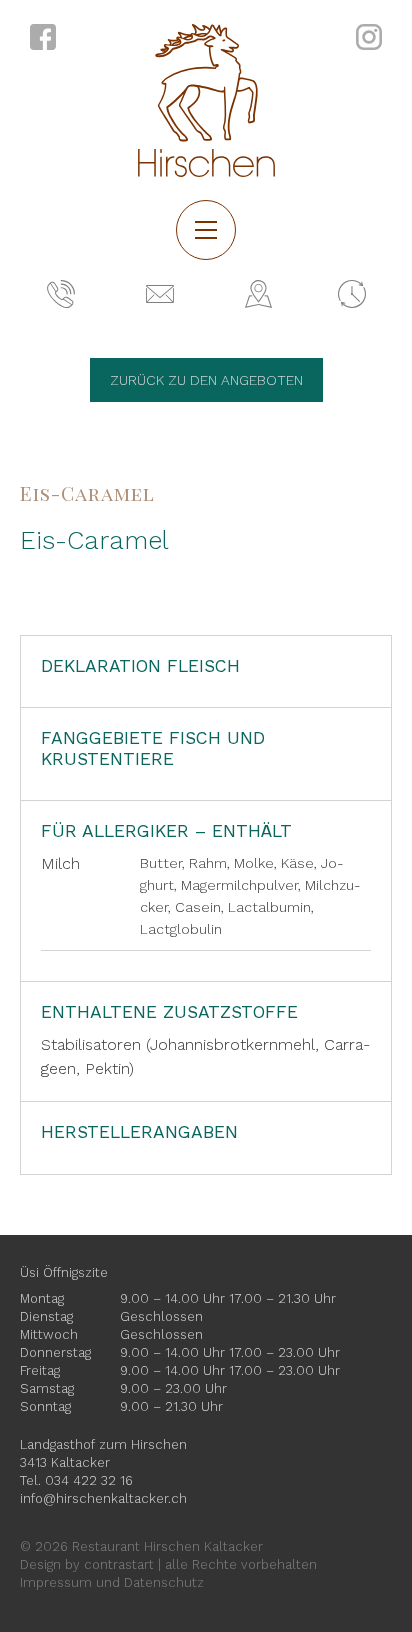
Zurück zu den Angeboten (206, 380)
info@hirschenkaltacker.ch (103, 1498)
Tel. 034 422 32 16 (76, 1480)
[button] (206, 230)
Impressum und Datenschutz (112, 1582)
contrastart (119, 1564)
